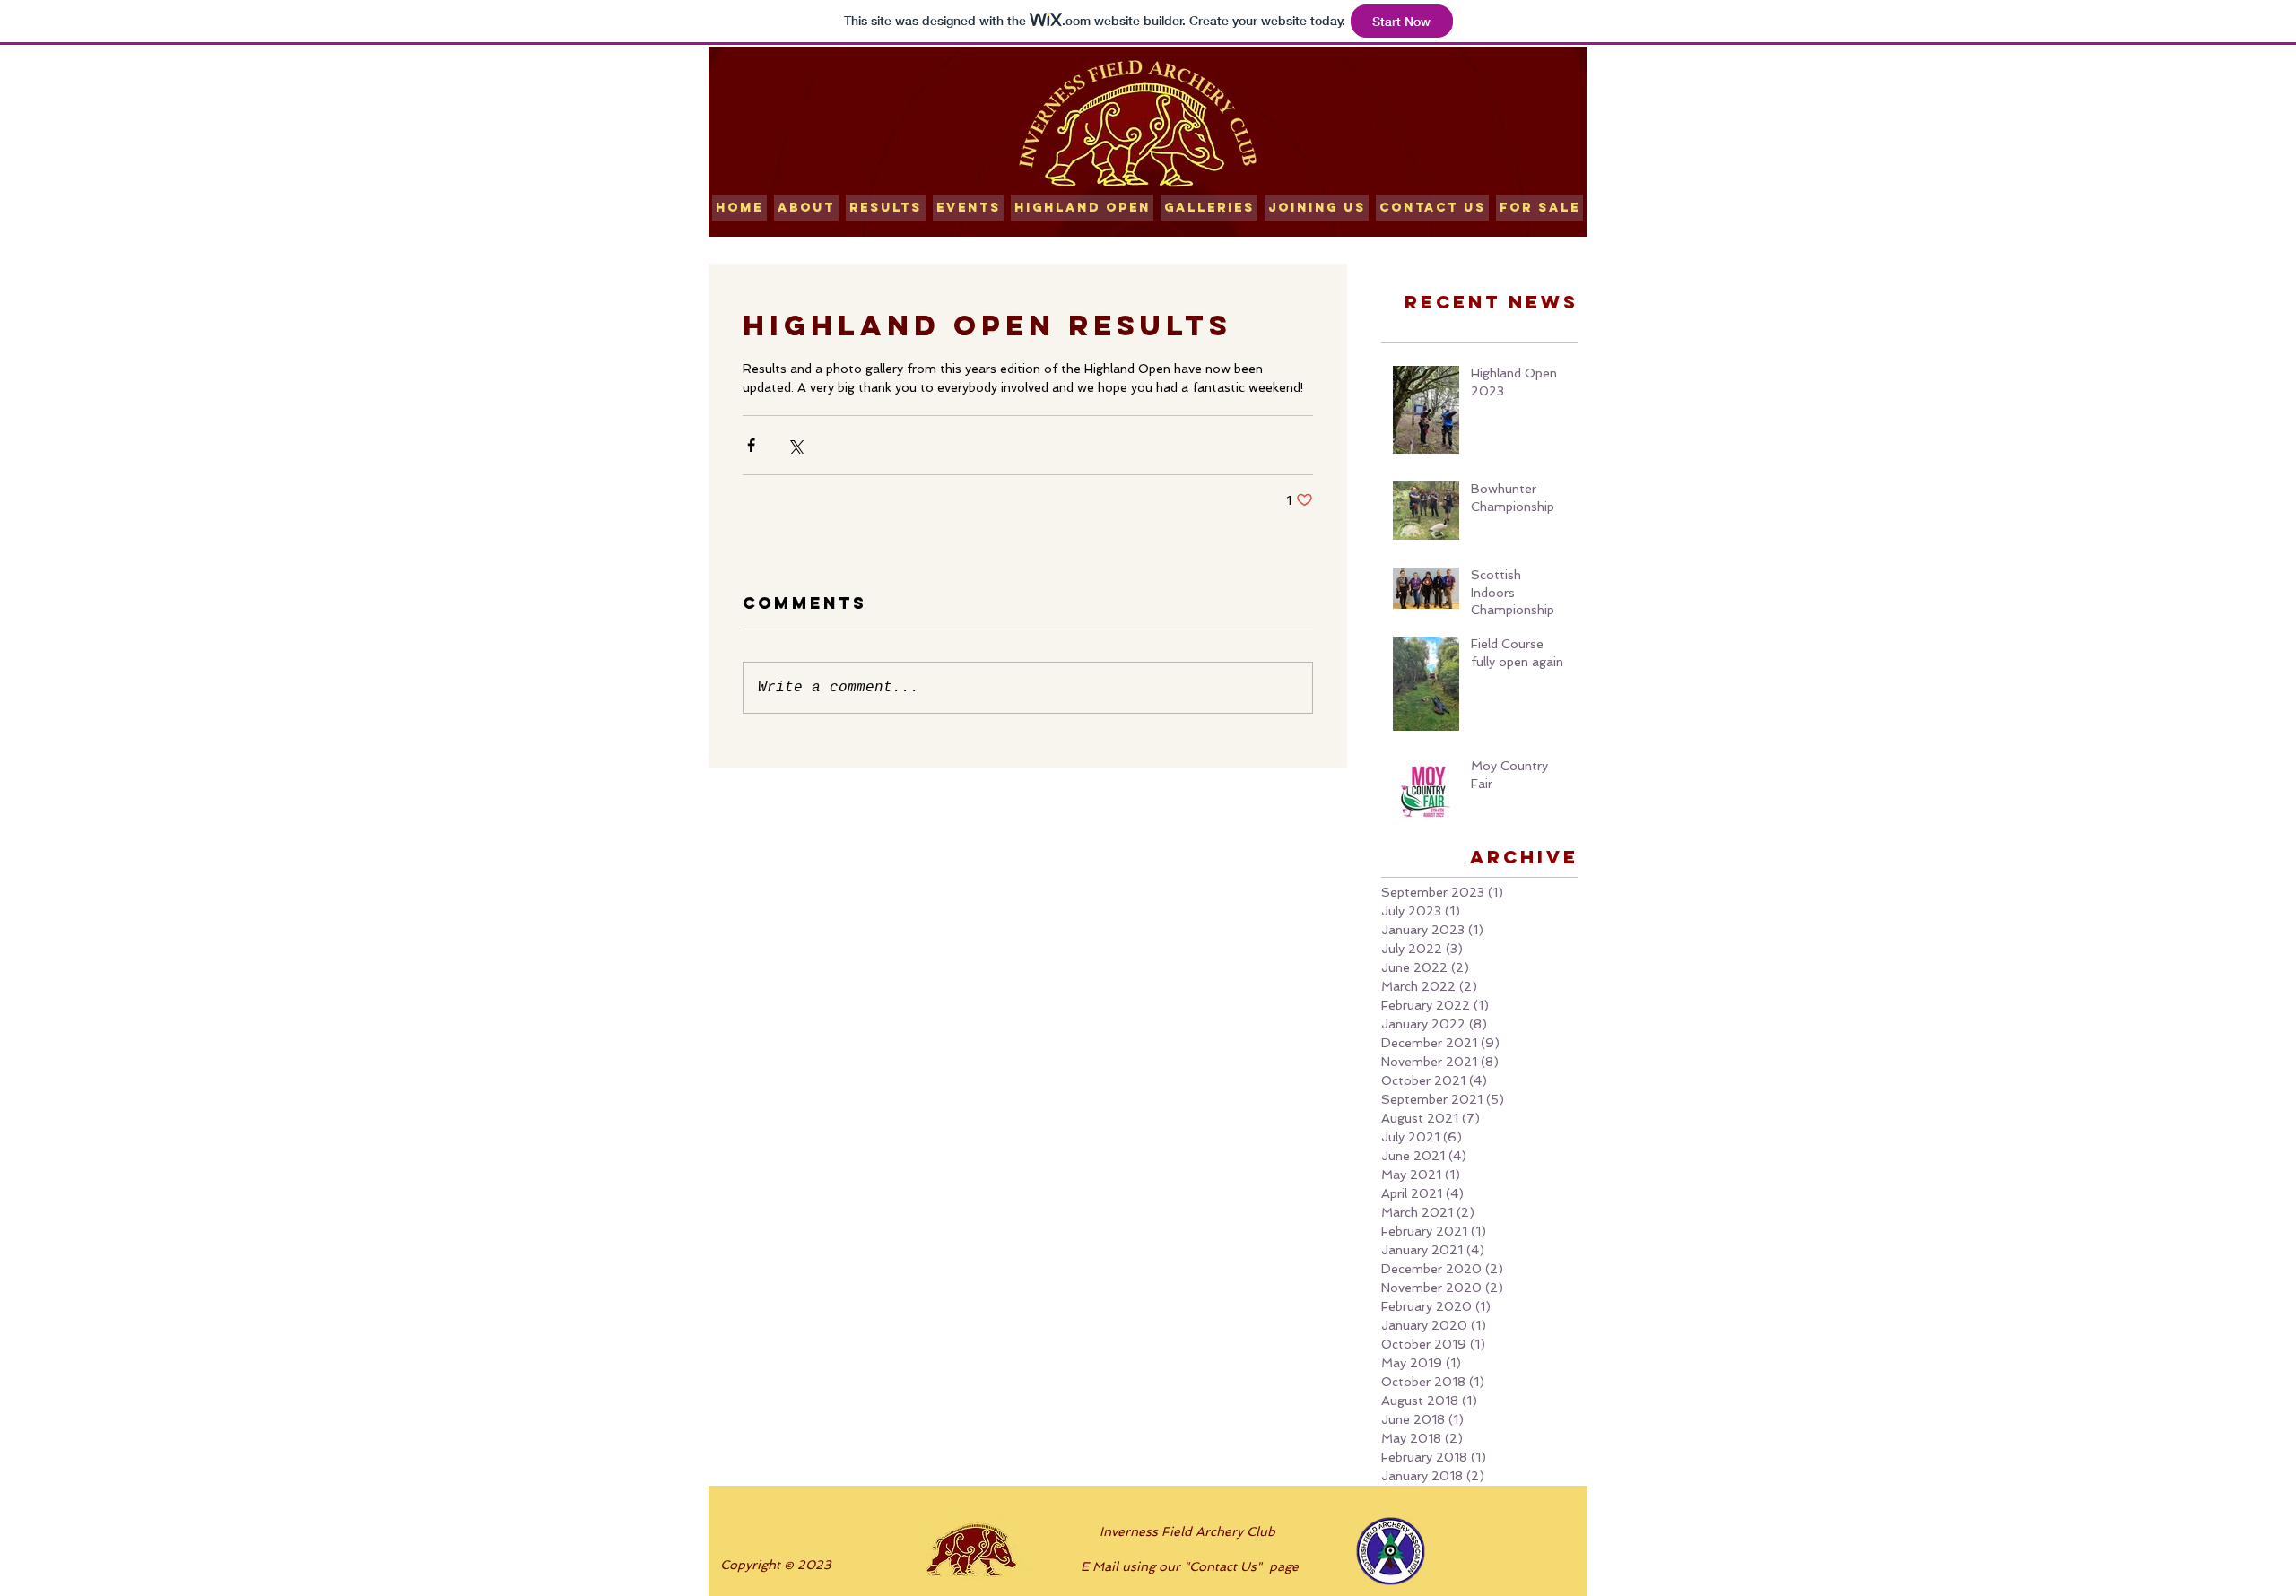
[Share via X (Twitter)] (795, 445)
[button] (886, 208)
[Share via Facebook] (751, 445)
